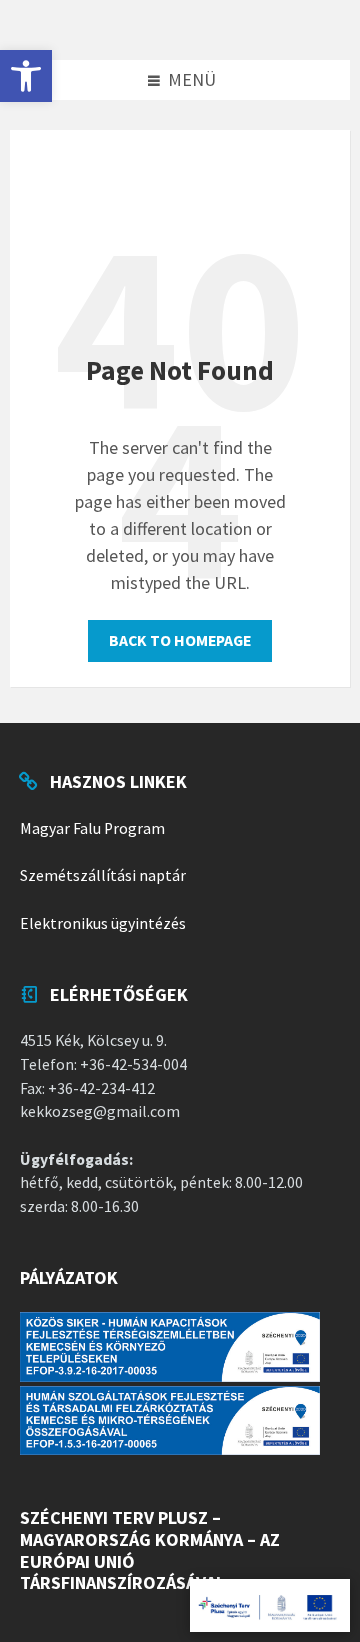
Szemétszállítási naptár (103, 875)
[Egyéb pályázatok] (270, 1605)
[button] (26, 76)
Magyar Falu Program (92, 828)
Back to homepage (180, 640)
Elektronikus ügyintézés (103, 923)
